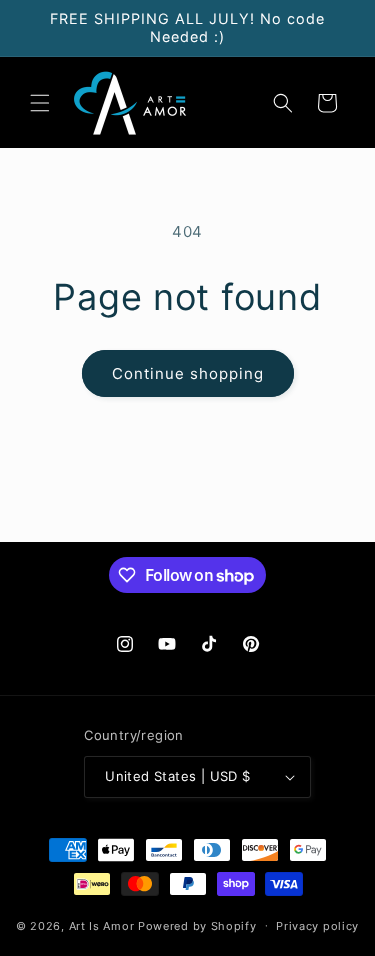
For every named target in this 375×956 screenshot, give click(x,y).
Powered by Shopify (197, 925)
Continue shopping (188, 373)
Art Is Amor (102, 925)
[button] (40, 103)
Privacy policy (317, 926)
